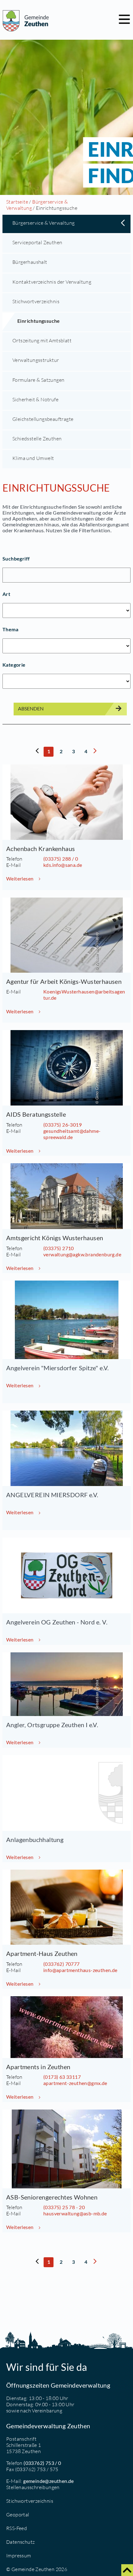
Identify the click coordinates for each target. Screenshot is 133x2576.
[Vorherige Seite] (37, 753)
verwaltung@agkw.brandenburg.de (82, 1254)
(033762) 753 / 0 (42, 2463)
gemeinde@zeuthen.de (49, 2481)
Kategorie (14, 665)
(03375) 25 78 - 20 (64, 2207)
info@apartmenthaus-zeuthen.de (80, 1970)
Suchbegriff (16, 558)
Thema (10, 629)
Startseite (17, 202)
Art (6, 594)
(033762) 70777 (62, 1964)
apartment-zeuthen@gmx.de (75, 2083)
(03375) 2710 (59, 1248)
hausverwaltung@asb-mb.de (75, 2213)
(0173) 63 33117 (62, 2077)
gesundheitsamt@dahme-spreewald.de (72, 1134)
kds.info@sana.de (63, 865)
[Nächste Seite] (95, 753)
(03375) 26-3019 (62, 1125)
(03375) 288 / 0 (61, 859)
